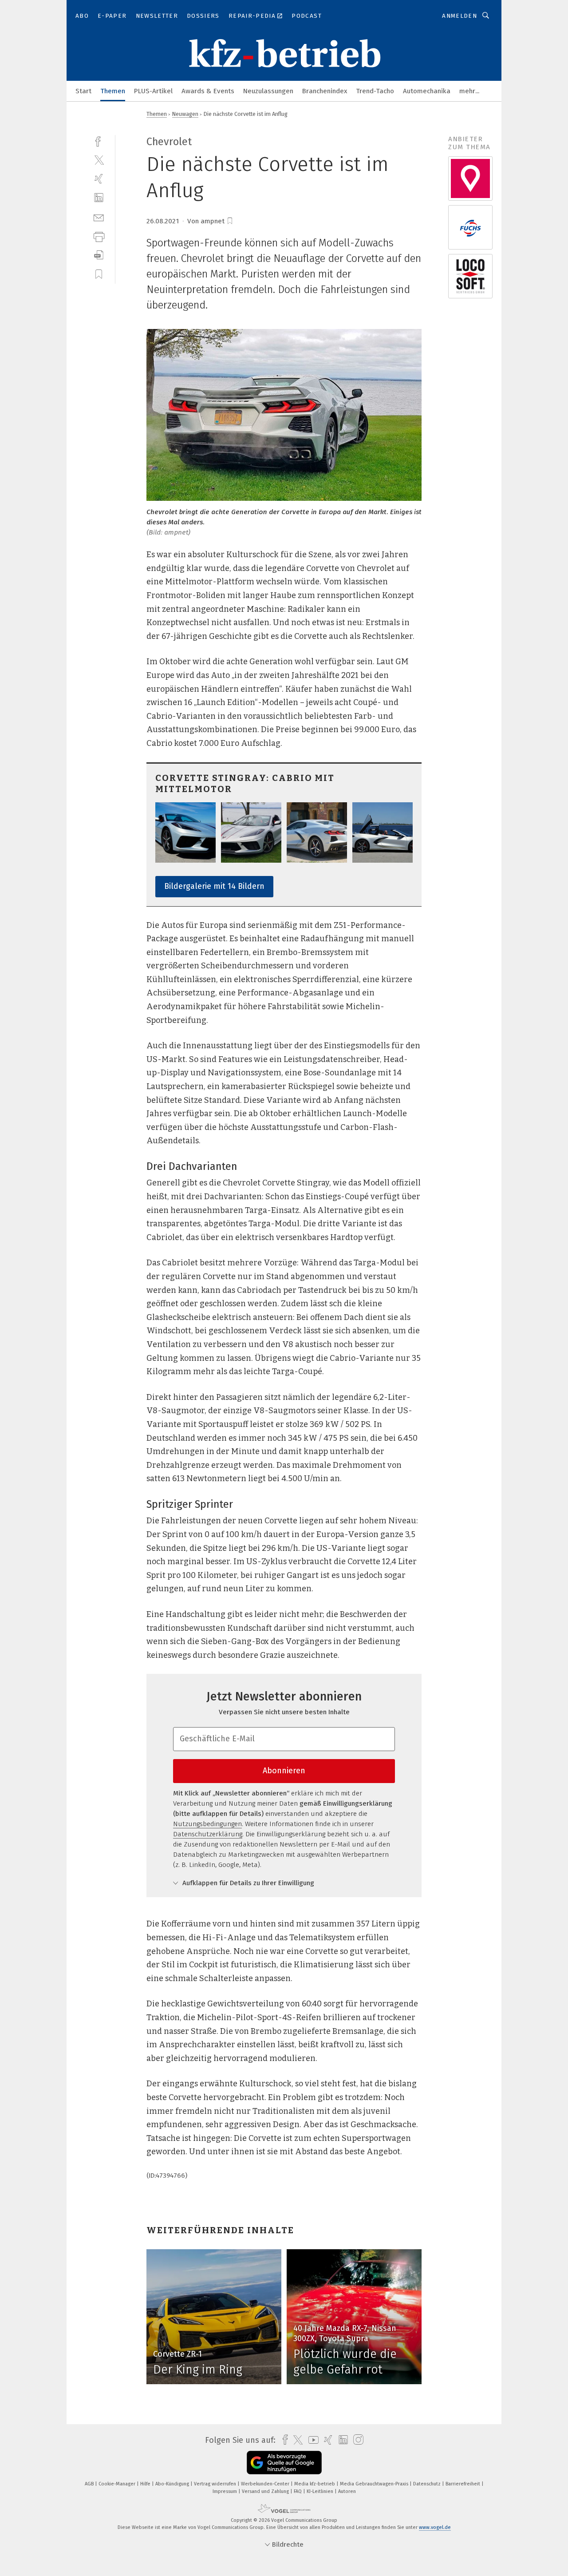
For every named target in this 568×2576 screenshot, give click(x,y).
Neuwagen (185, 114)
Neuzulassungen (268, 91)
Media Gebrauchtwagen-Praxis (375, 2484)
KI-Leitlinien (321, 2491)
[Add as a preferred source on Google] (284, 2463)
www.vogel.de (435, 2527)
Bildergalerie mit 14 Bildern (214, 886)
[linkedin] (99, 198)
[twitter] (99, 160)
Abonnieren (284, 1771)
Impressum (225, 2491)
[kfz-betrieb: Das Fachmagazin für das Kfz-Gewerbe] (83, 90)
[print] (99, 236)
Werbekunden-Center (266, 2484)
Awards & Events (208, 91)
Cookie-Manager (118, 2484)
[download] (99, 255)
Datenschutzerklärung (208, 1834)
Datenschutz (428, 2484)
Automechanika (427, 91)
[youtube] (311, 2440)
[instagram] (356, 2440)
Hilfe (146, 2484)
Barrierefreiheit (463, 2484)
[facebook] (99, 141)
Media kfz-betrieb (315, 2484)
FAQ (298, 2491)
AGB (90, 2484)
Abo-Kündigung (173, 2484)
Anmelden (460, 16)
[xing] (99, 179)
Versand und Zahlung (266, 2491)
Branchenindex (325, 91)
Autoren (347, 2491)
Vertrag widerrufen (216, 2484)
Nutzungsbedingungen (207, 1824)
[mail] (99, 217)
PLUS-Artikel (153, 91)
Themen (113, 91)
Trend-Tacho (375, 91)
